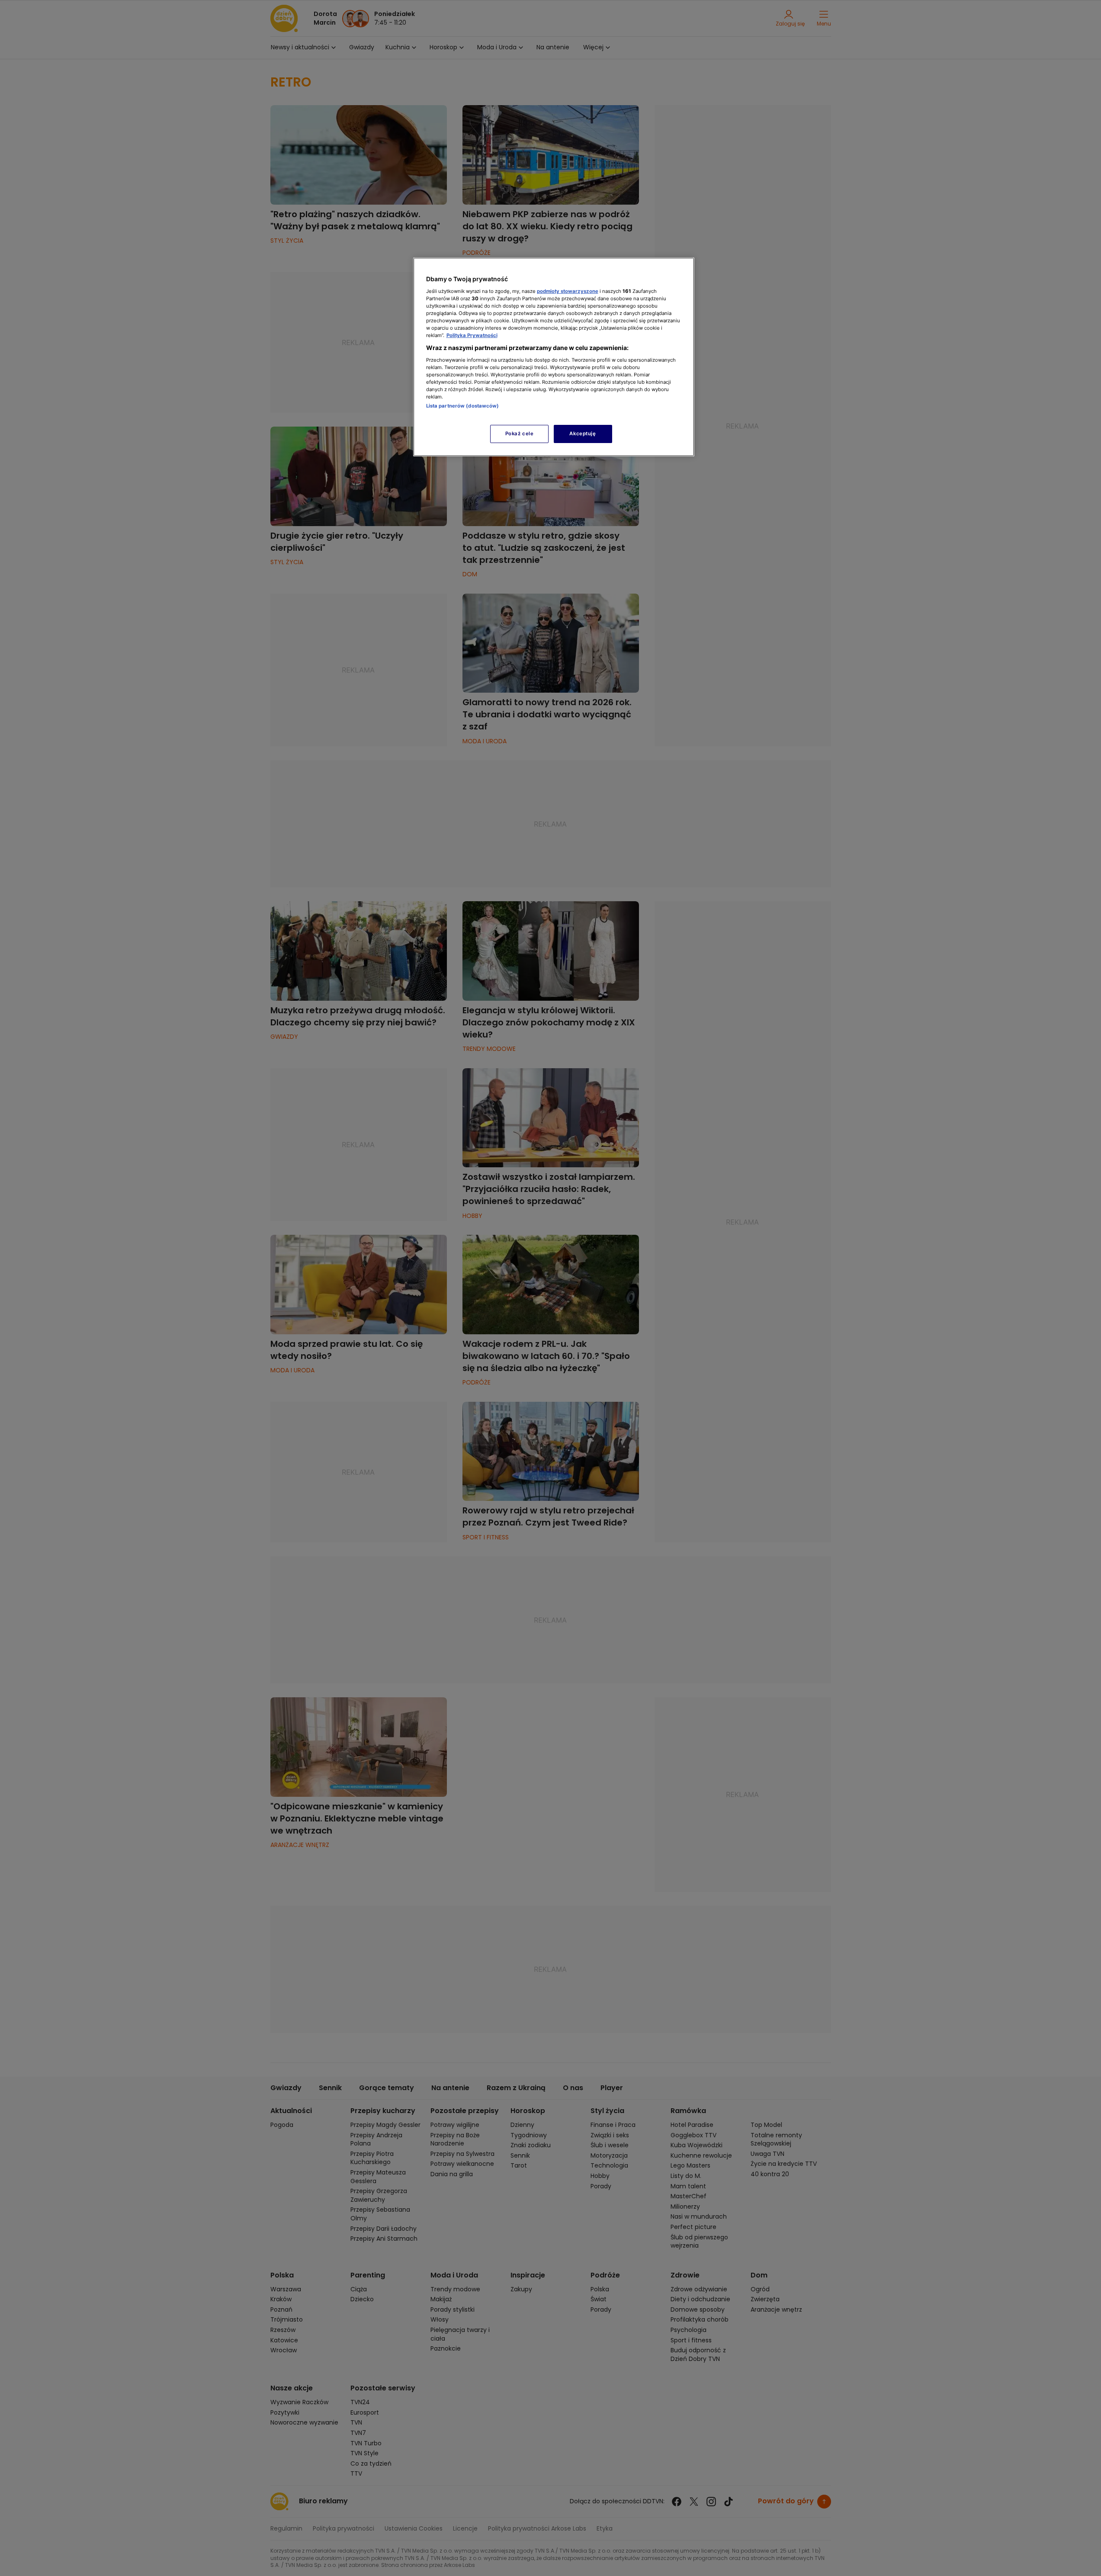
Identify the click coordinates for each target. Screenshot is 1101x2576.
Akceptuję (583, 434)
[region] (554, 357)
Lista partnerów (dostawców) (463, 406)
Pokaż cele (520, 434)
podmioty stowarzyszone (568, 291)
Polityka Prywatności (472, 335)
